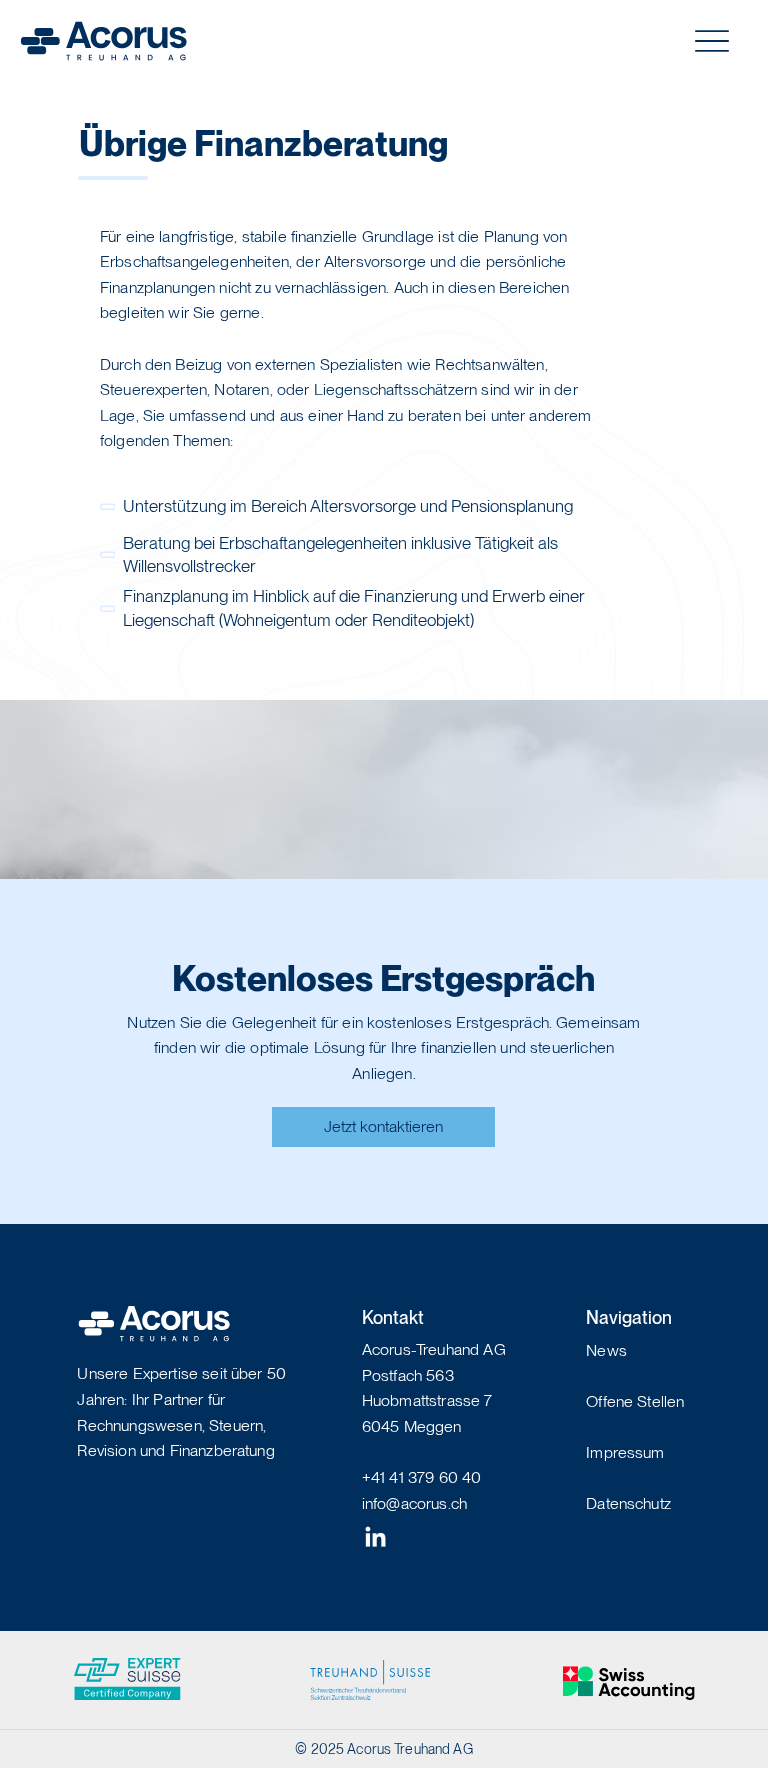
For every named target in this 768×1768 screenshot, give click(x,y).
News (606, 1350)
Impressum (625, 1452)
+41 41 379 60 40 (422, 1477)
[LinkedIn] (375, 1538)
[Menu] (712, 41)
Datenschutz (628, 1503)
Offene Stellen (635, 1401)
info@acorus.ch (414, 1503)
